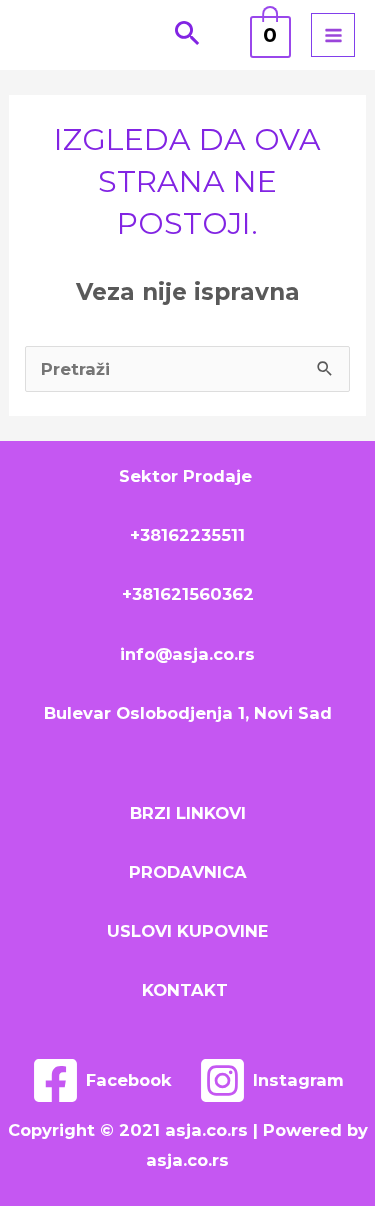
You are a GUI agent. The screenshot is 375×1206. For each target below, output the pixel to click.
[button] (187, 35)
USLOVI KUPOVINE (187, 931)
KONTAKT (187, 990)
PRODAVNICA (188, 872)
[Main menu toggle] (333, 35)
